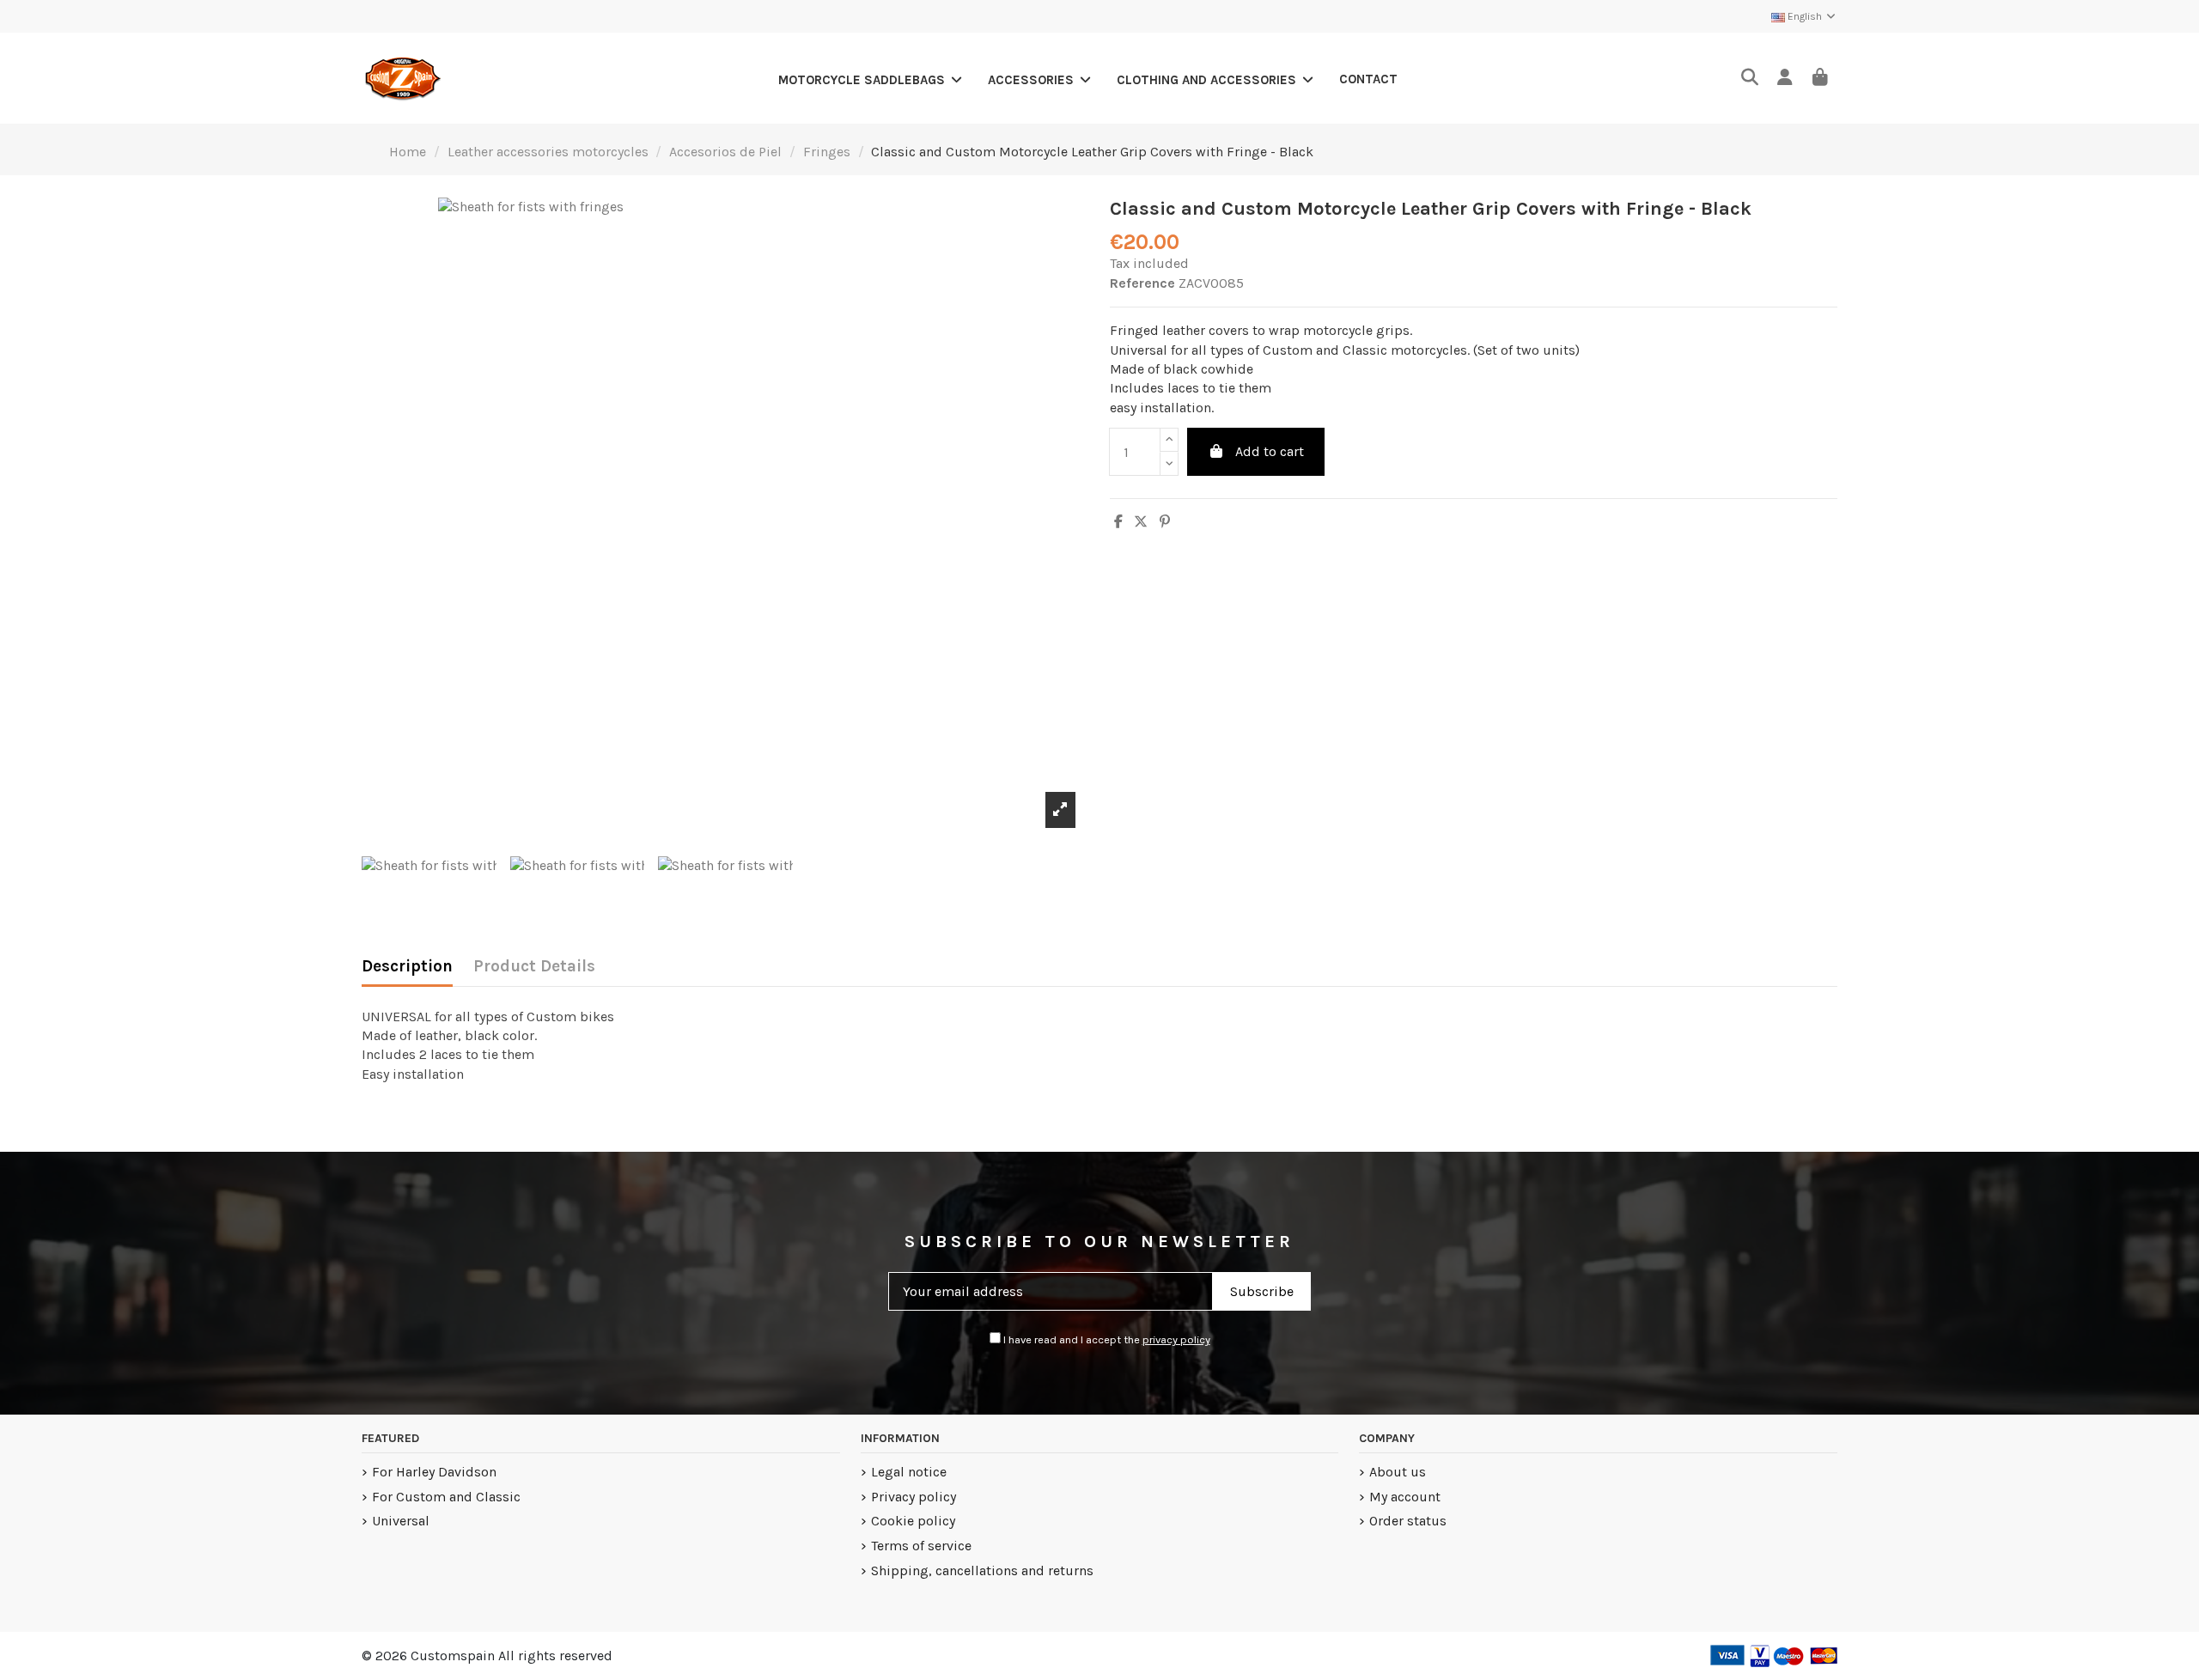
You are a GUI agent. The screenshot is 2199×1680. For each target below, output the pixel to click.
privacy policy (1176, 1339)
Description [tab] (407, 966)
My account (1405, 1497)
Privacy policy (914, 1497)
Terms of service (921, 1546)
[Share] (1118, 522)
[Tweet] (1141, 522)
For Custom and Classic (446, 1497)
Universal (401, 1521)
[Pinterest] (1165, 522)
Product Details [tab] (534, 966)
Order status (1408, 1521)
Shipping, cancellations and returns (982, 1570)
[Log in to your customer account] (1785, 79)
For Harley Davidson (434, 1472)
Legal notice (909, 1472)
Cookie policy (913, 1521)
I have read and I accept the (1106, 1339)
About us (1398, 1472)
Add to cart (1270, 451)
